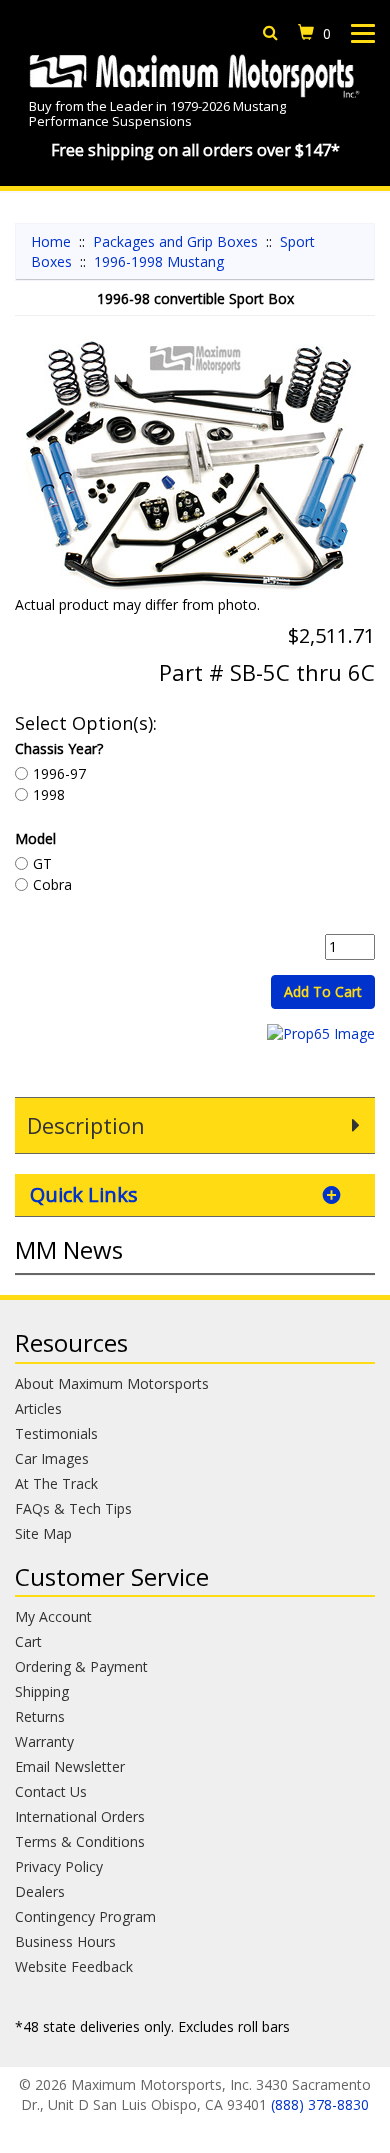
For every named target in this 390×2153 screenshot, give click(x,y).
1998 (49, 794)
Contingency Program (85, 1916)
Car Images (52, 1458)
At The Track (56, 1483)
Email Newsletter (70, 1766)
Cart (28, 1641)
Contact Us (51, 1791)
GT (42, 863)
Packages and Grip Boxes (175, 241)
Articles (38, 1408)
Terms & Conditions (80, 1841)
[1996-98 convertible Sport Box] (195, 465)
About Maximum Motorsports (112, 1383)
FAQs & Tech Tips (73, 1508)
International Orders (80, 1816)
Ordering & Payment (81, 1666)
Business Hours (65, 1941)
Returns (40, 1716)
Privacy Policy (59, 1866)
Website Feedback (74, 1966)
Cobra (52, 884)
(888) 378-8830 (320, 2104)
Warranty (44, 1741)
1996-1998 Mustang (159, 261)
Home (51, 241)
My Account (53, 1616)
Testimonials (56, 1433)
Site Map (43, 1533)
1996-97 (59, 773)
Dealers (40, 1891)
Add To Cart (323, 991)
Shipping (42, 1691)
